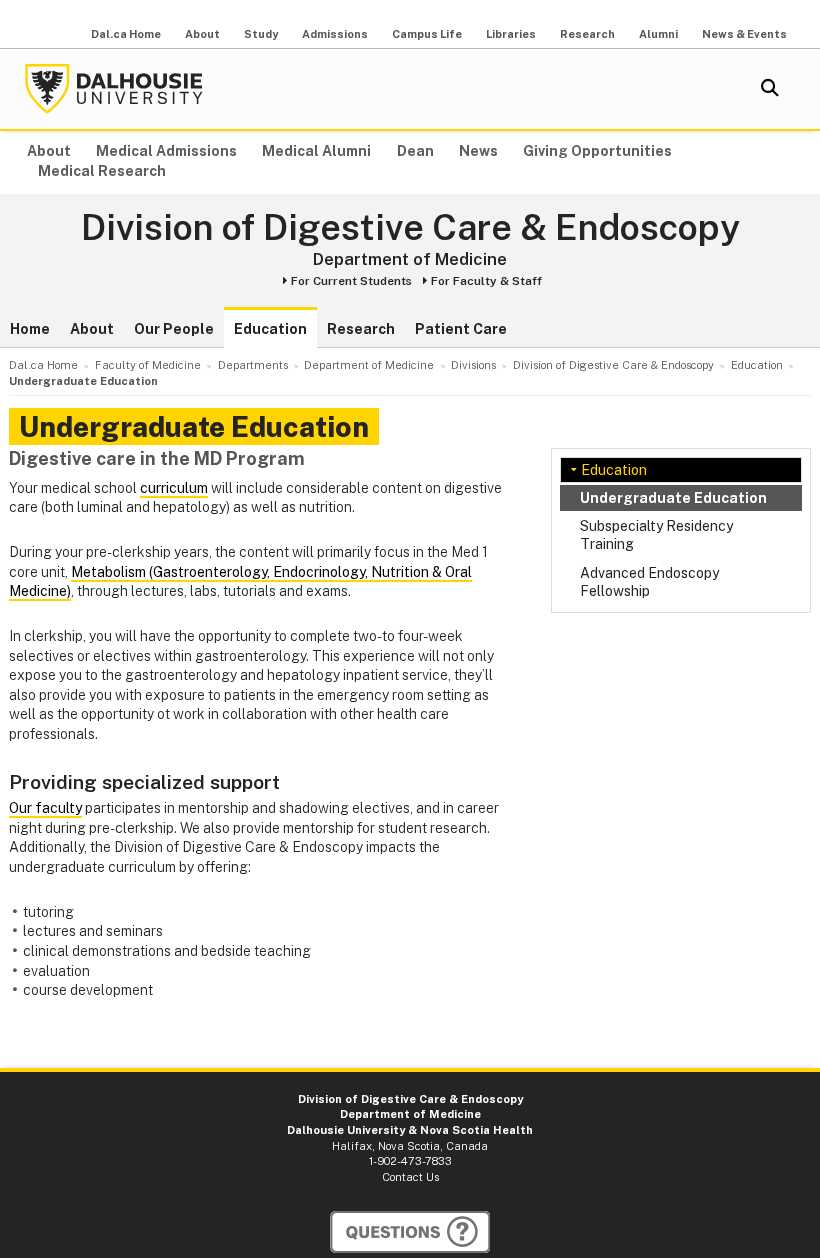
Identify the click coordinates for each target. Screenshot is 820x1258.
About (202, 34)
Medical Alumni (316, 151)
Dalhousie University (114, 89)
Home (30, 329)
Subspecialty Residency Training (656, 535)
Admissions (335, 34)
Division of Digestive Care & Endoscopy (410, 228)
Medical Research (102, 171)
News (478, 151)
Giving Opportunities (597, 151)
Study (261, 34)
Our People (174, 329)
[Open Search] (770, 89)
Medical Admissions (166, 151)
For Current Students (351, 281)
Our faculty (45, 808)
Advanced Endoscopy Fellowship (649, 582)
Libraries (511, 34)
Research (587, 34)
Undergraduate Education (673, 498)
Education (270, 329)
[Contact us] (410, 1232)
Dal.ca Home (126, 34)
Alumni (658, 34)
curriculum (174, 488)
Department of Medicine (410, 259)
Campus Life (427, 34)
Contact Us (410, 1177)
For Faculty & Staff (486, 281)
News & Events (744, 34)
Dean (415, 151)
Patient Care (461, 329)
